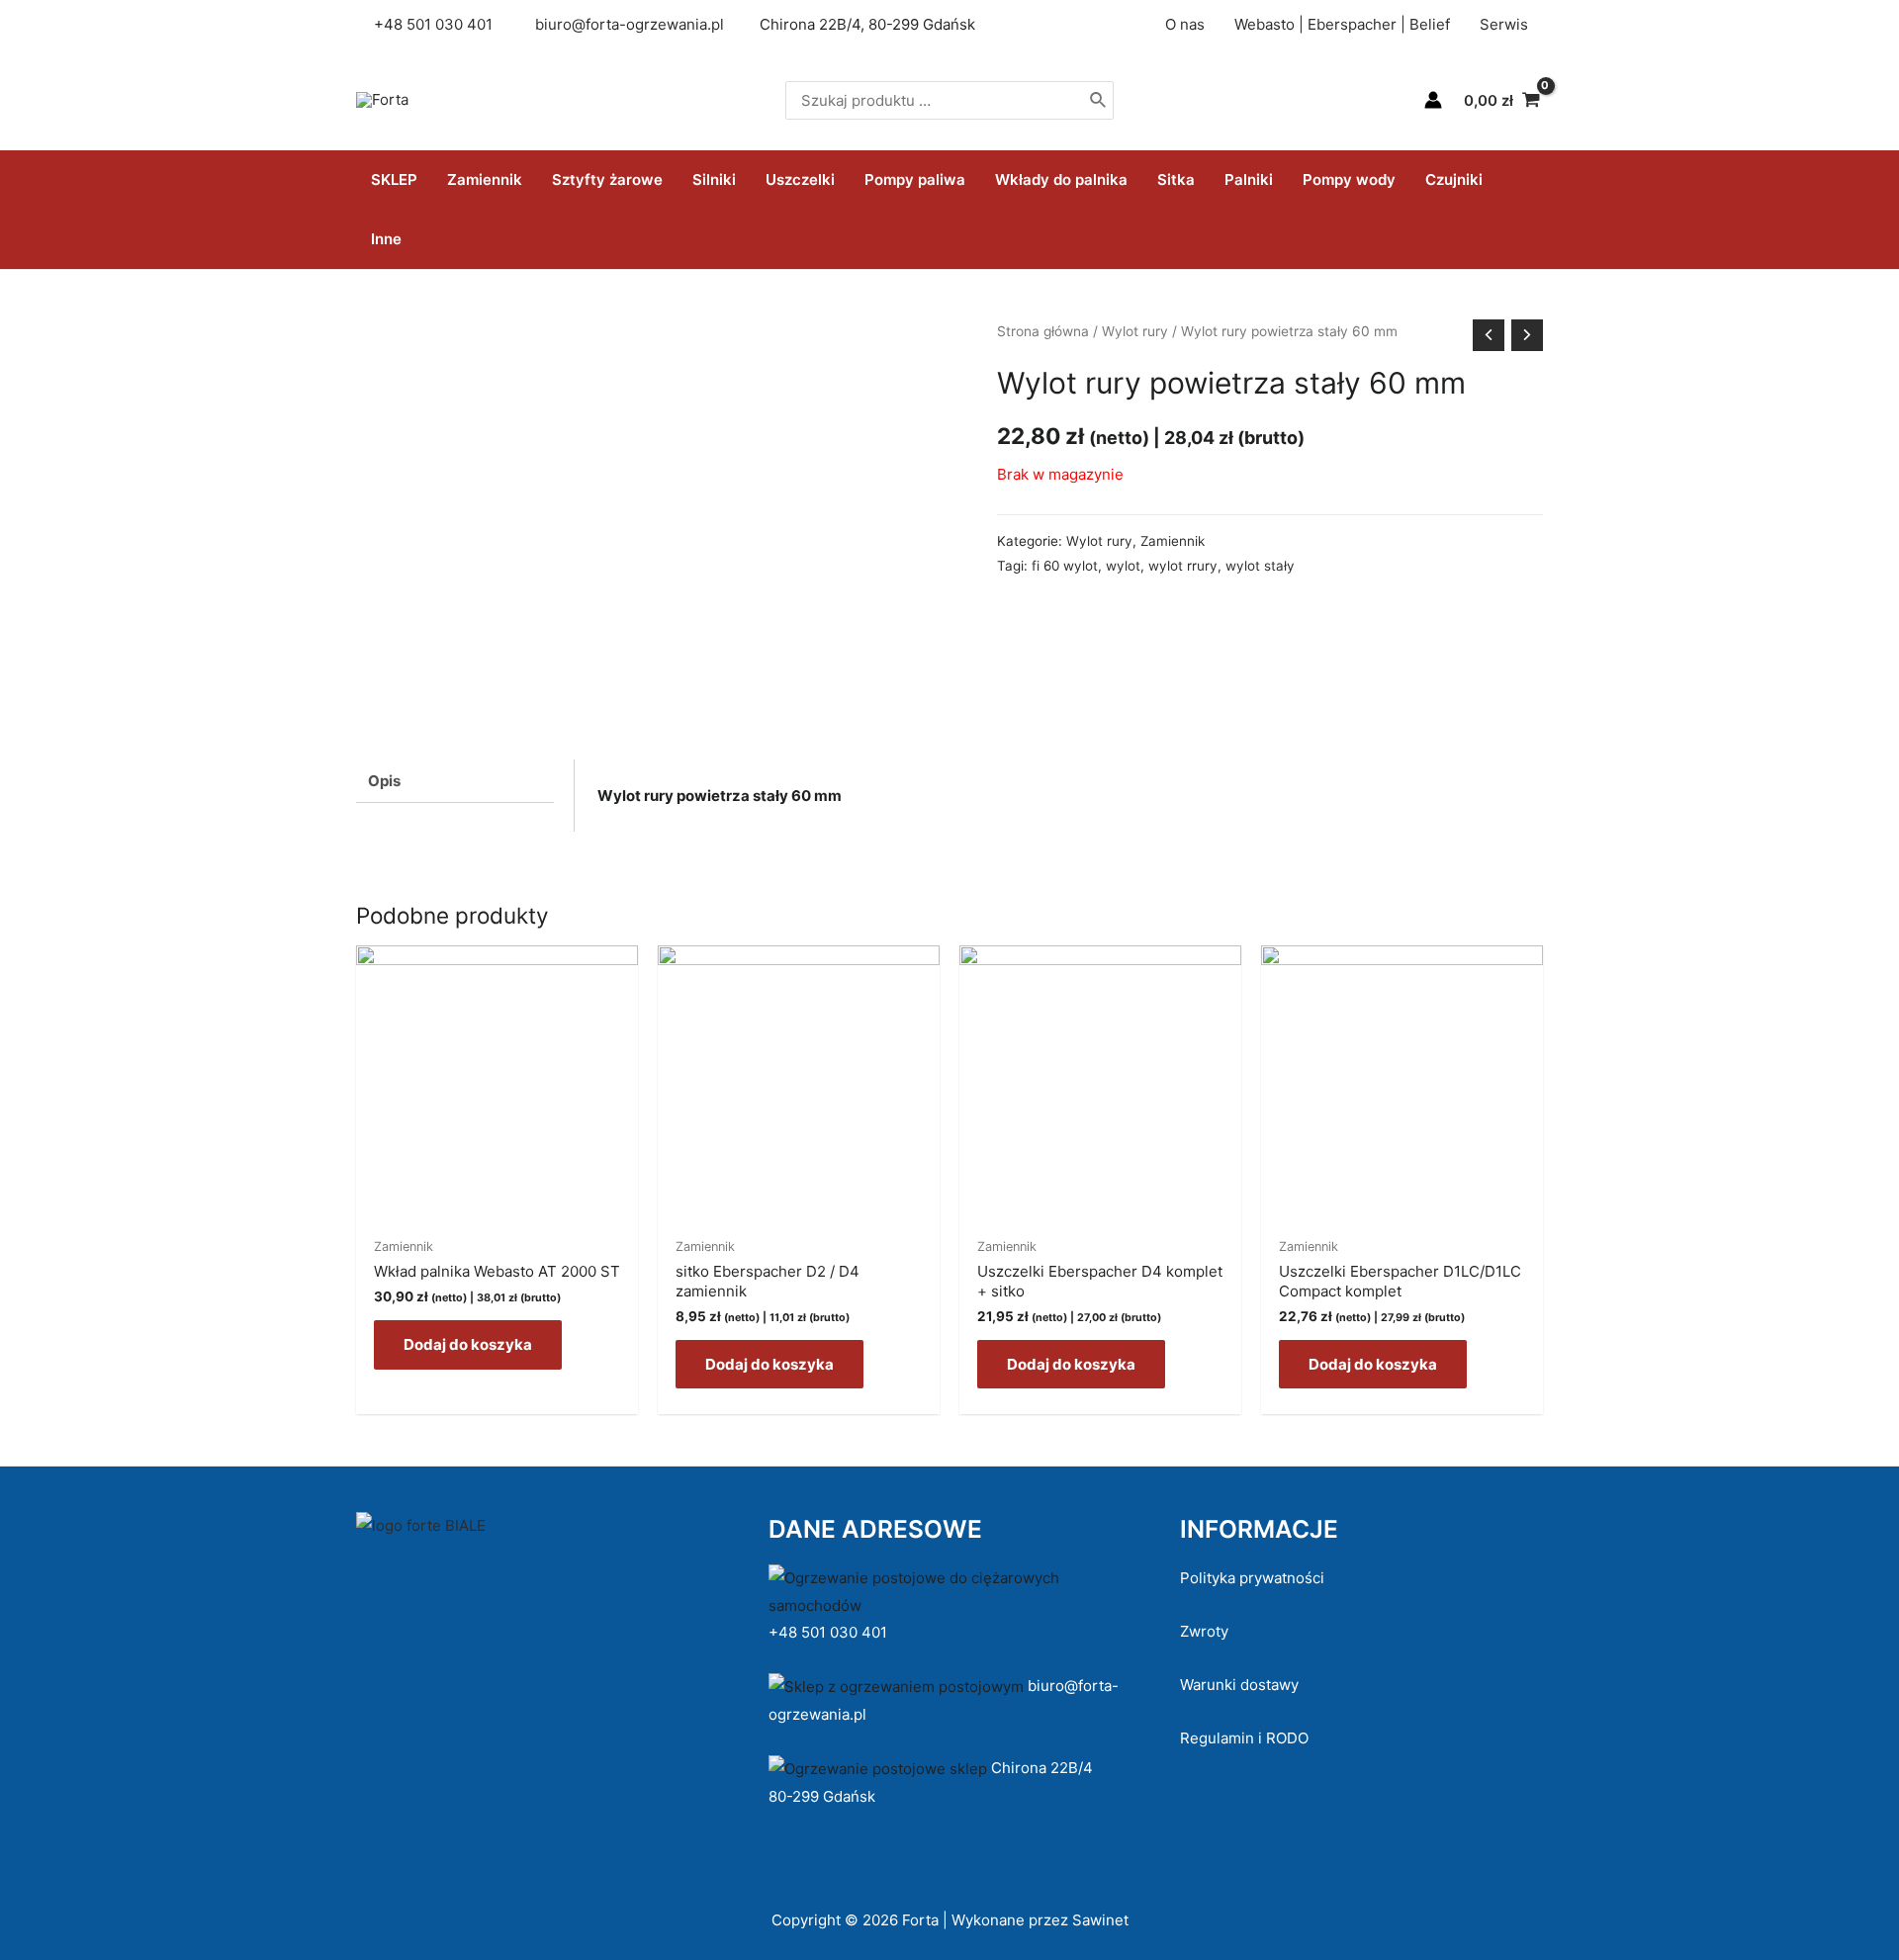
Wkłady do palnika (1061, 179)
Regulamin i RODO (1244, 1738)
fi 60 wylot (1065, 566)
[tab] (455, 781)
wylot (1123, 566)
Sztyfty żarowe (607, 179)
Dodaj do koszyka (468, 1344)
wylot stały (1260, 566)
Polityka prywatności (1252, 1578)
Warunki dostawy (1239, 1685)
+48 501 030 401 (830, 1632)
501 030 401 (452, 24)
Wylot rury (1135, 331)
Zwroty (1204, 1631)
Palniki (1249, 179)
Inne (386, 239)
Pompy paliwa (915, 179)
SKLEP (394, 179)
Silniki (714, 179)
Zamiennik (485, 179)
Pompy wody (1349, 179)
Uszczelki (800, 179)
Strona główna (1043, 331)
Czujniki (1454, 179)
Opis (384, 781)
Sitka (1176, 179)
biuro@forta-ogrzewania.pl (630, 24)
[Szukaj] (1099, 100)
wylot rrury (1183, 566)
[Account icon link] (1433, 100)
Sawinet (1100, 1920)
